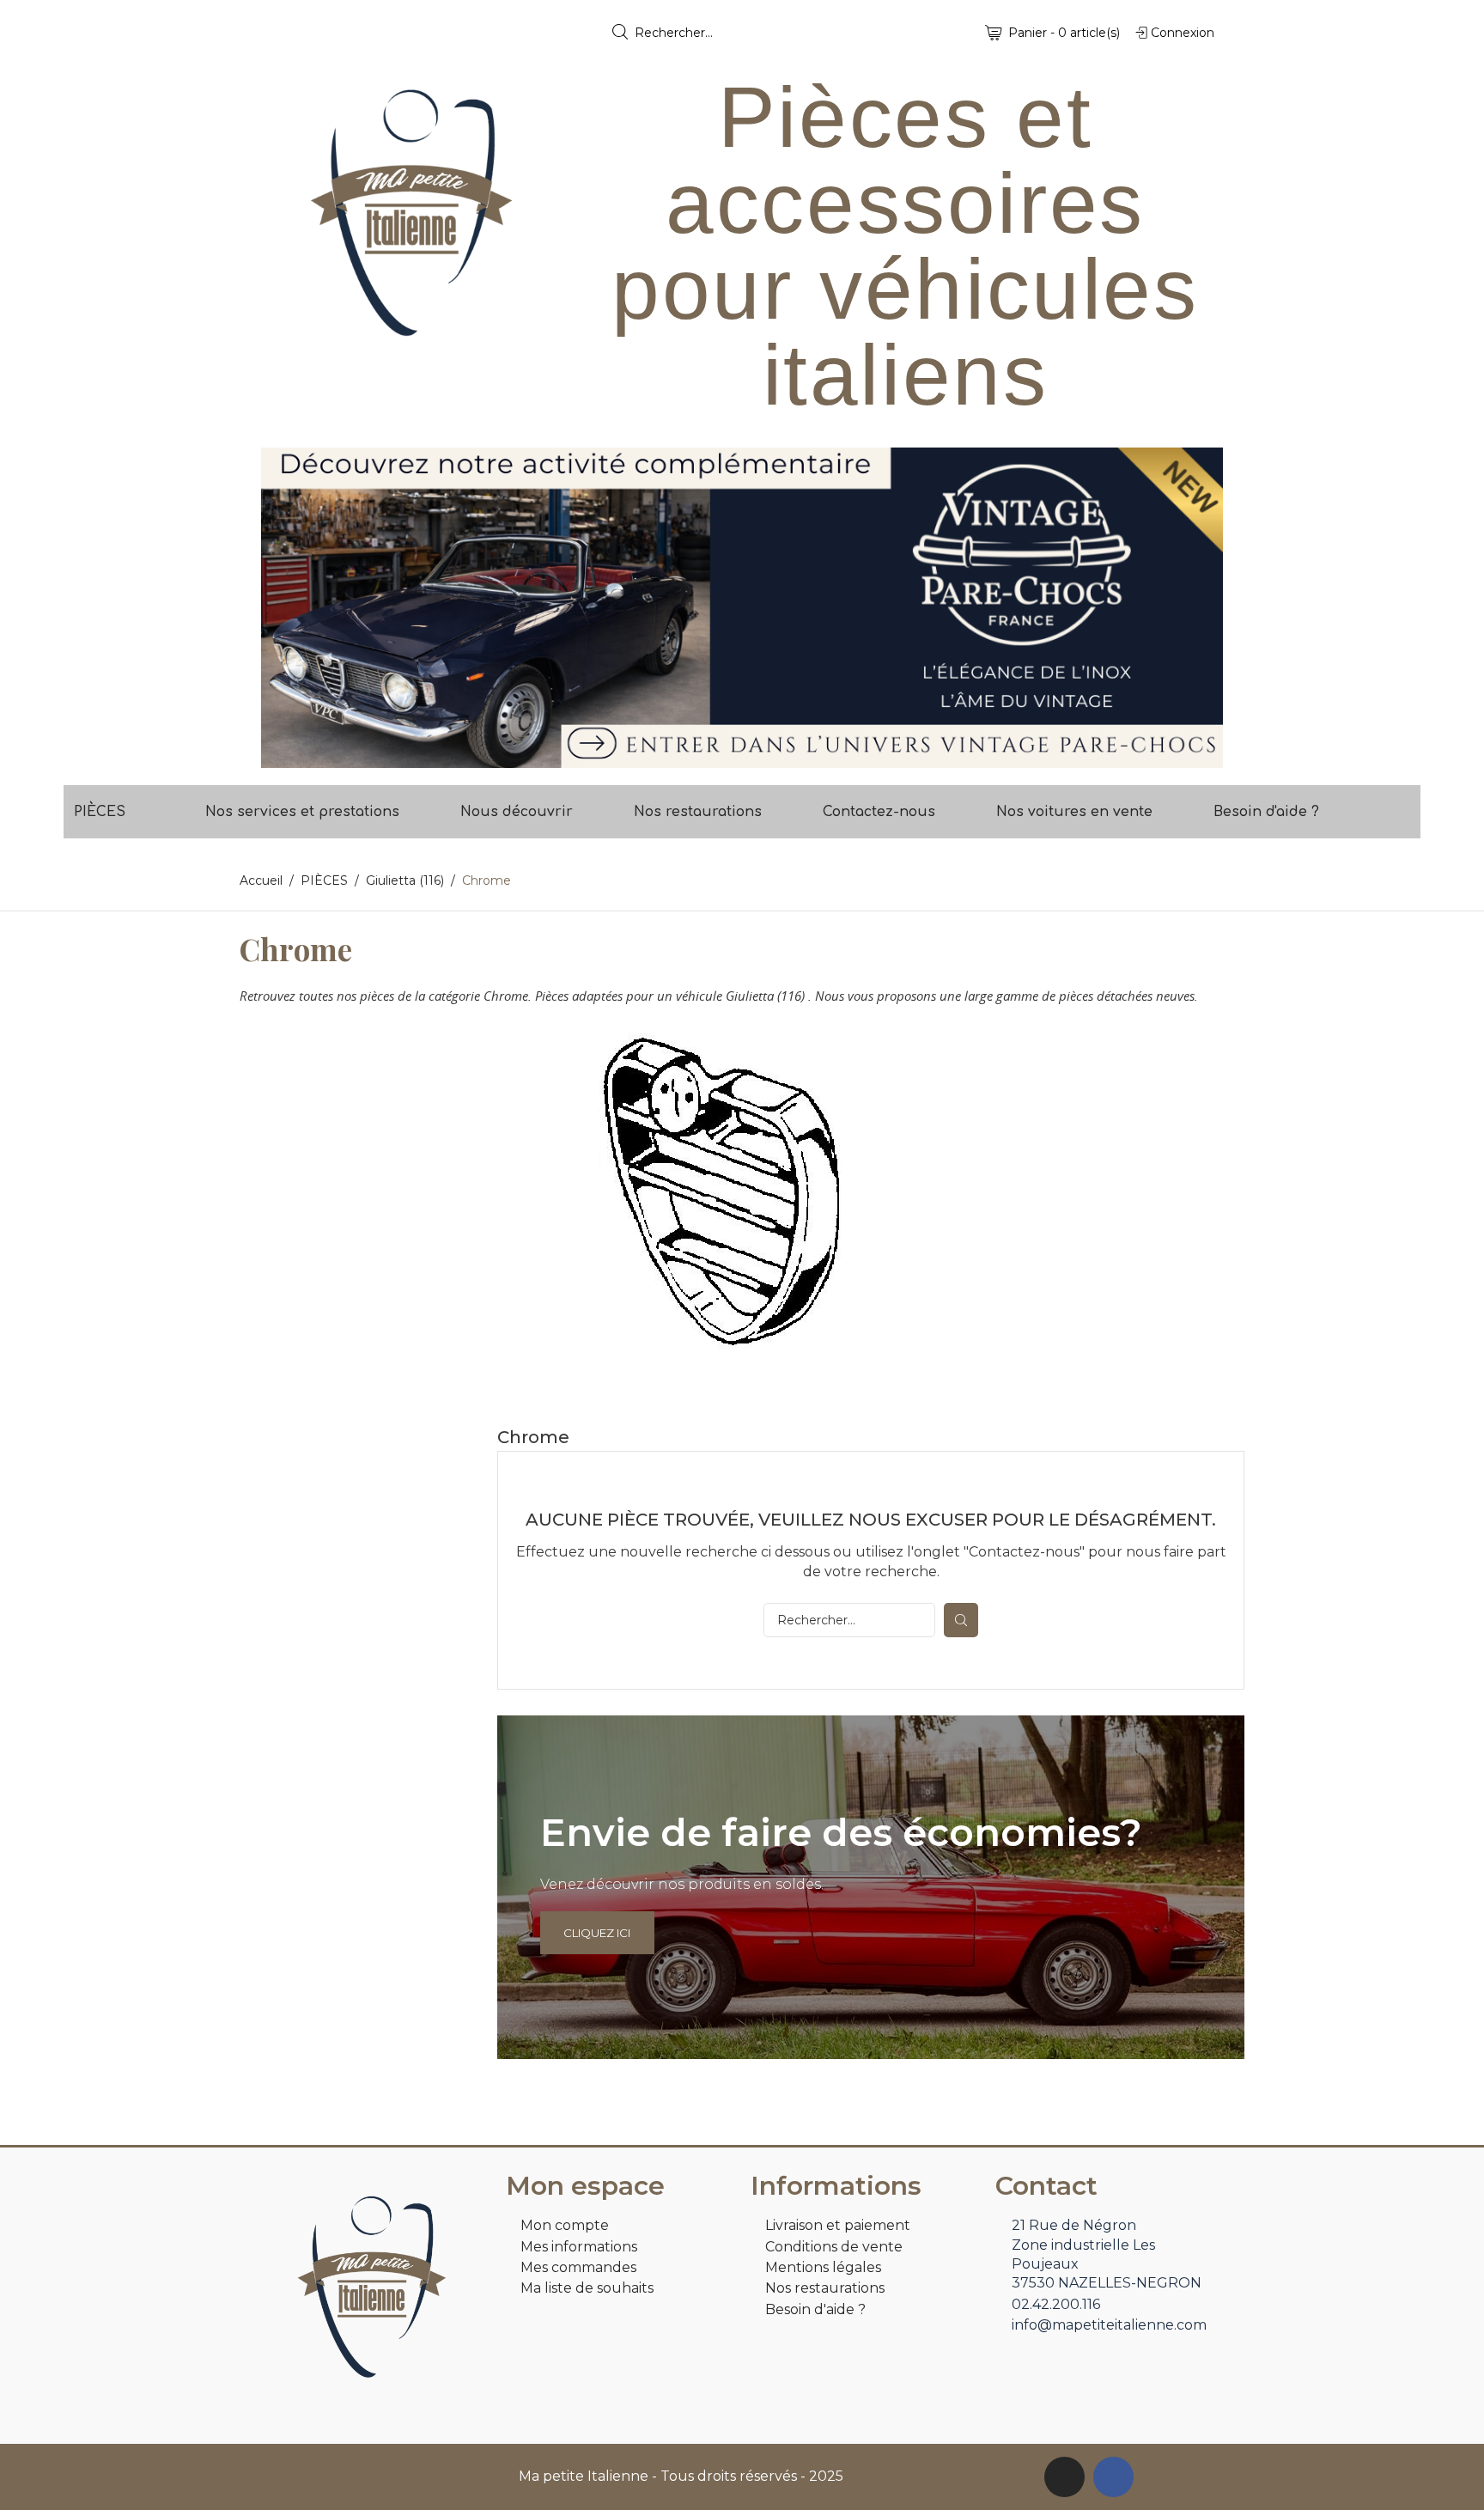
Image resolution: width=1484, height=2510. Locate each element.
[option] (742, 608)
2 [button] (751, 755)
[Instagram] (1064, 2477)
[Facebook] (1113, 2477)
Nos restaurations (698, 812)
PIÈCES (100, 812)
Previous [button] (287, 608)
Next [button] (1197, 608)
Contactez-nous (879, 812)
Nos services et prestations (302, 812)
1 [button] (733, 755)
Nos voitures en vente (1074, 812)
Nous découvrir (517, 812)
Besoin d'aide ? (1266, 812)
